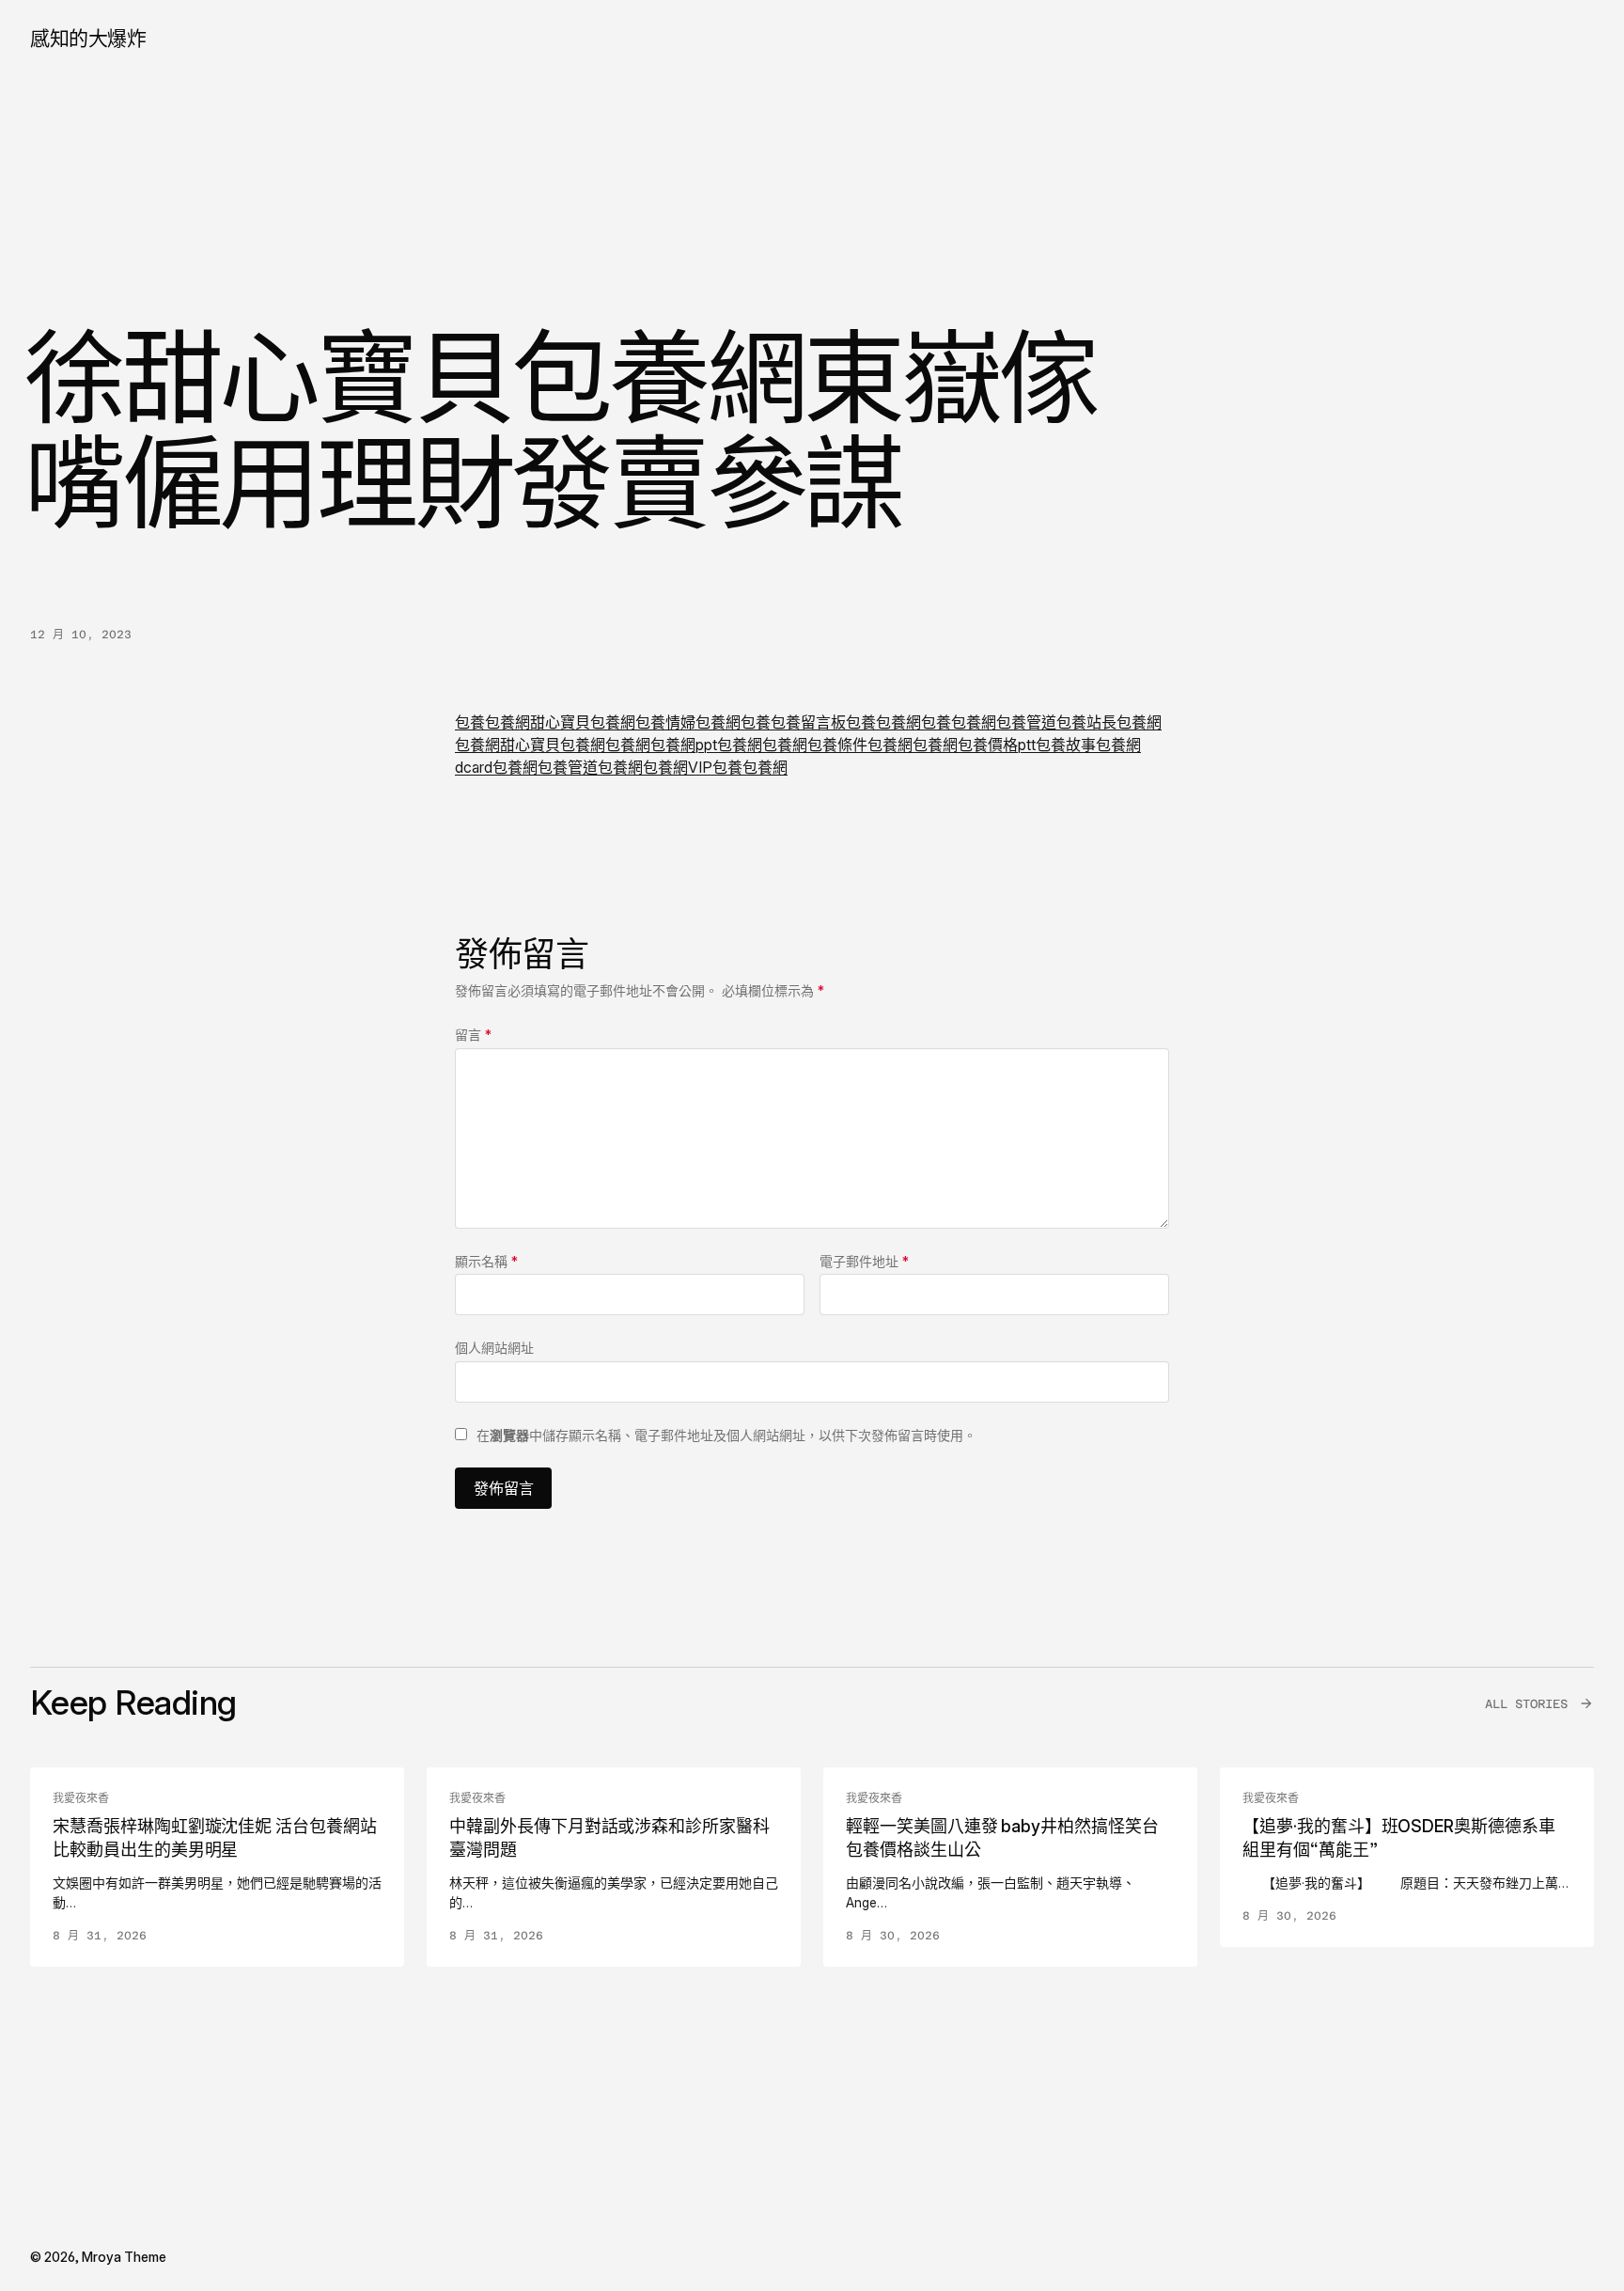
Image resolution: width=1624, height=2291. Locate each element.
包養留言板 (808, 722)
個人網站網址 (494, 1348)
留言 (473, 1035)
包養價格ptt (997, 745)
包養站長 (1086, 722)
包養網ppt (684, 745)
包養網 (507, 722)
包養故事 (1066, 745)
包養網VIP (678, 767)
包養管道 (1026, 722)
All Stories (1526, 1704)
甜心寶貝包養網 (583, 722)
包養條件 (837, 745)
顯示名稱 (486, 1261)
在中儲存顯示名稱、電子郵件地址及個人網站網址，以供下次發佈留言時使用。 (726, 1435)
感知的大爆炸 (88, 38)
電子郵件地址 (864, 1261)
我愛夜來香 (81, 1798)
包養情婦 (665, 722)
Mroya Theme (124, 2257)
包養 (470, 722)
